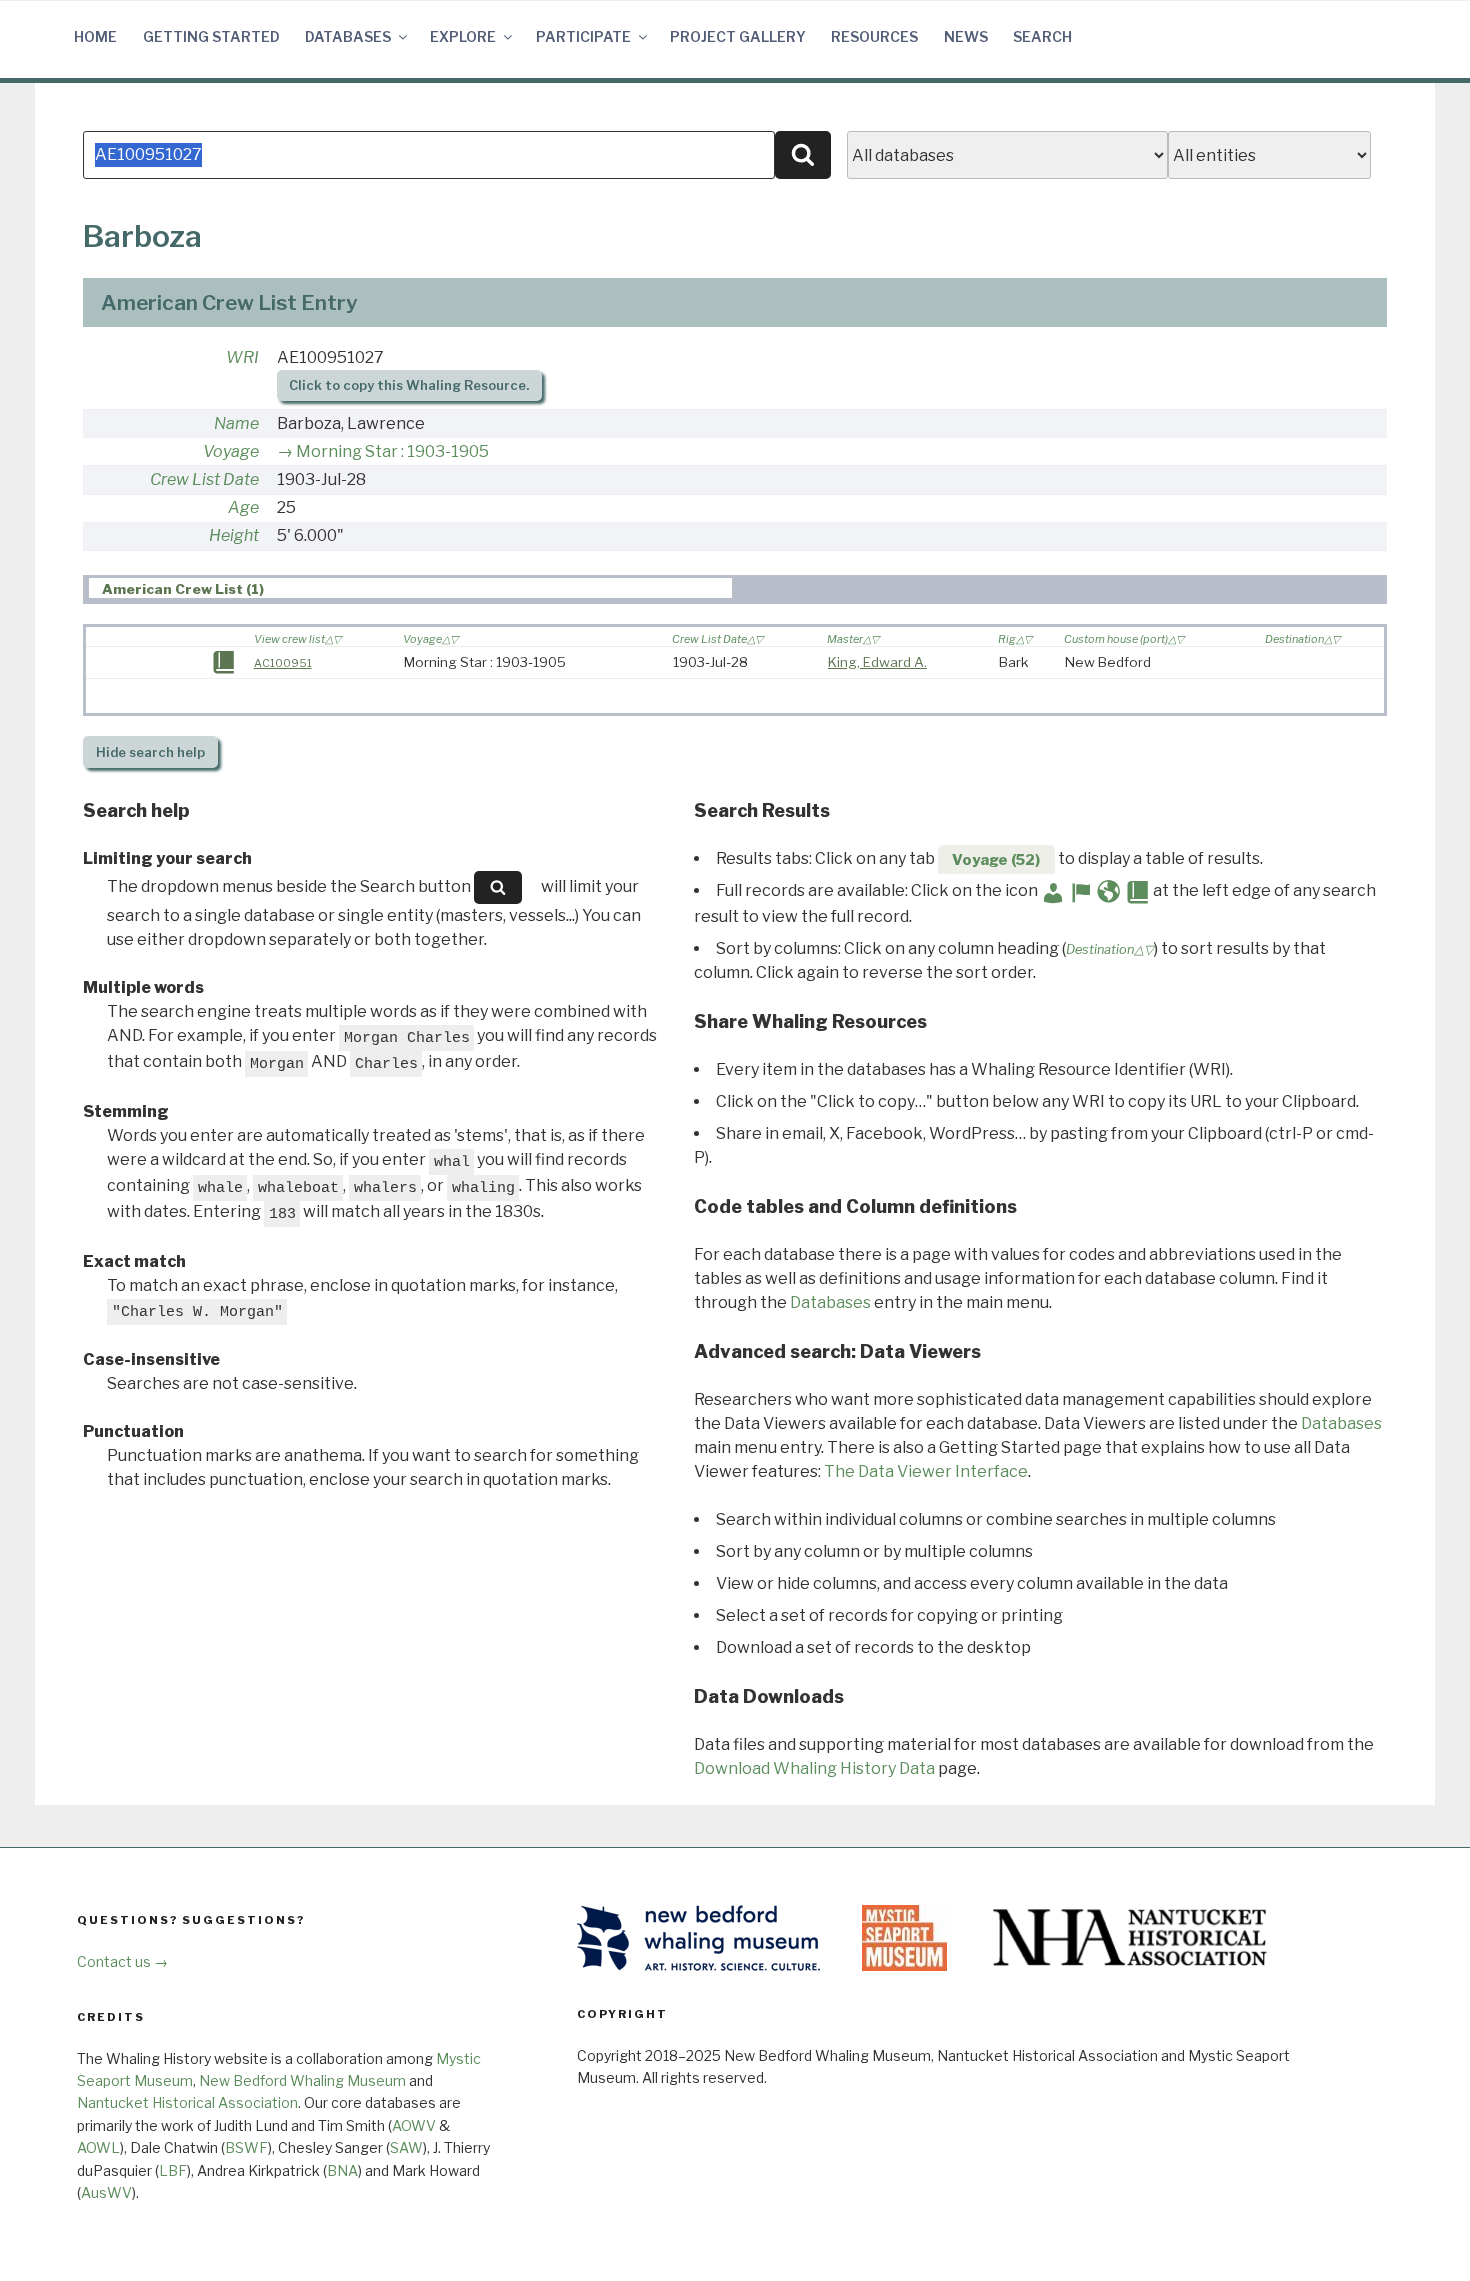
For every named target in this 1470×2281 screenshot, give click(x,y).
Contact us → (122, 1961)
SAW (406, 2147)
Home (95, 36)
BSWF (246, 2147)
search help (150, 752)
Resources (874, 36)
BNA (342, 2170)
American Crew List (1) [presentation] (183, 589)
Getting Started (211, 36)
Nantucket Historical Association (187, 2102)
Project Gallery (738, 36)
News (966, 36)
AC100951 (283, 663)
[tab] (410, 588)
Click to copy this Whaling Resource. (409, 385)
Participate (583, 36)
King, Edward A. (877, 662)
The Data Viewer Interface (926, 1471)
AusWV (106, 2192)
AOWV (414, 2125)
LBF (173, 2170)
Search (1042, 36)
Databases (348, 36)
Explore (463, 36)
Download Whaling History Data (814, 1768)
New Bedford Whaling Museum (302, 2080)
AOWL (98, 2147)
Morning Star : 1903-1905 (392, 451)
